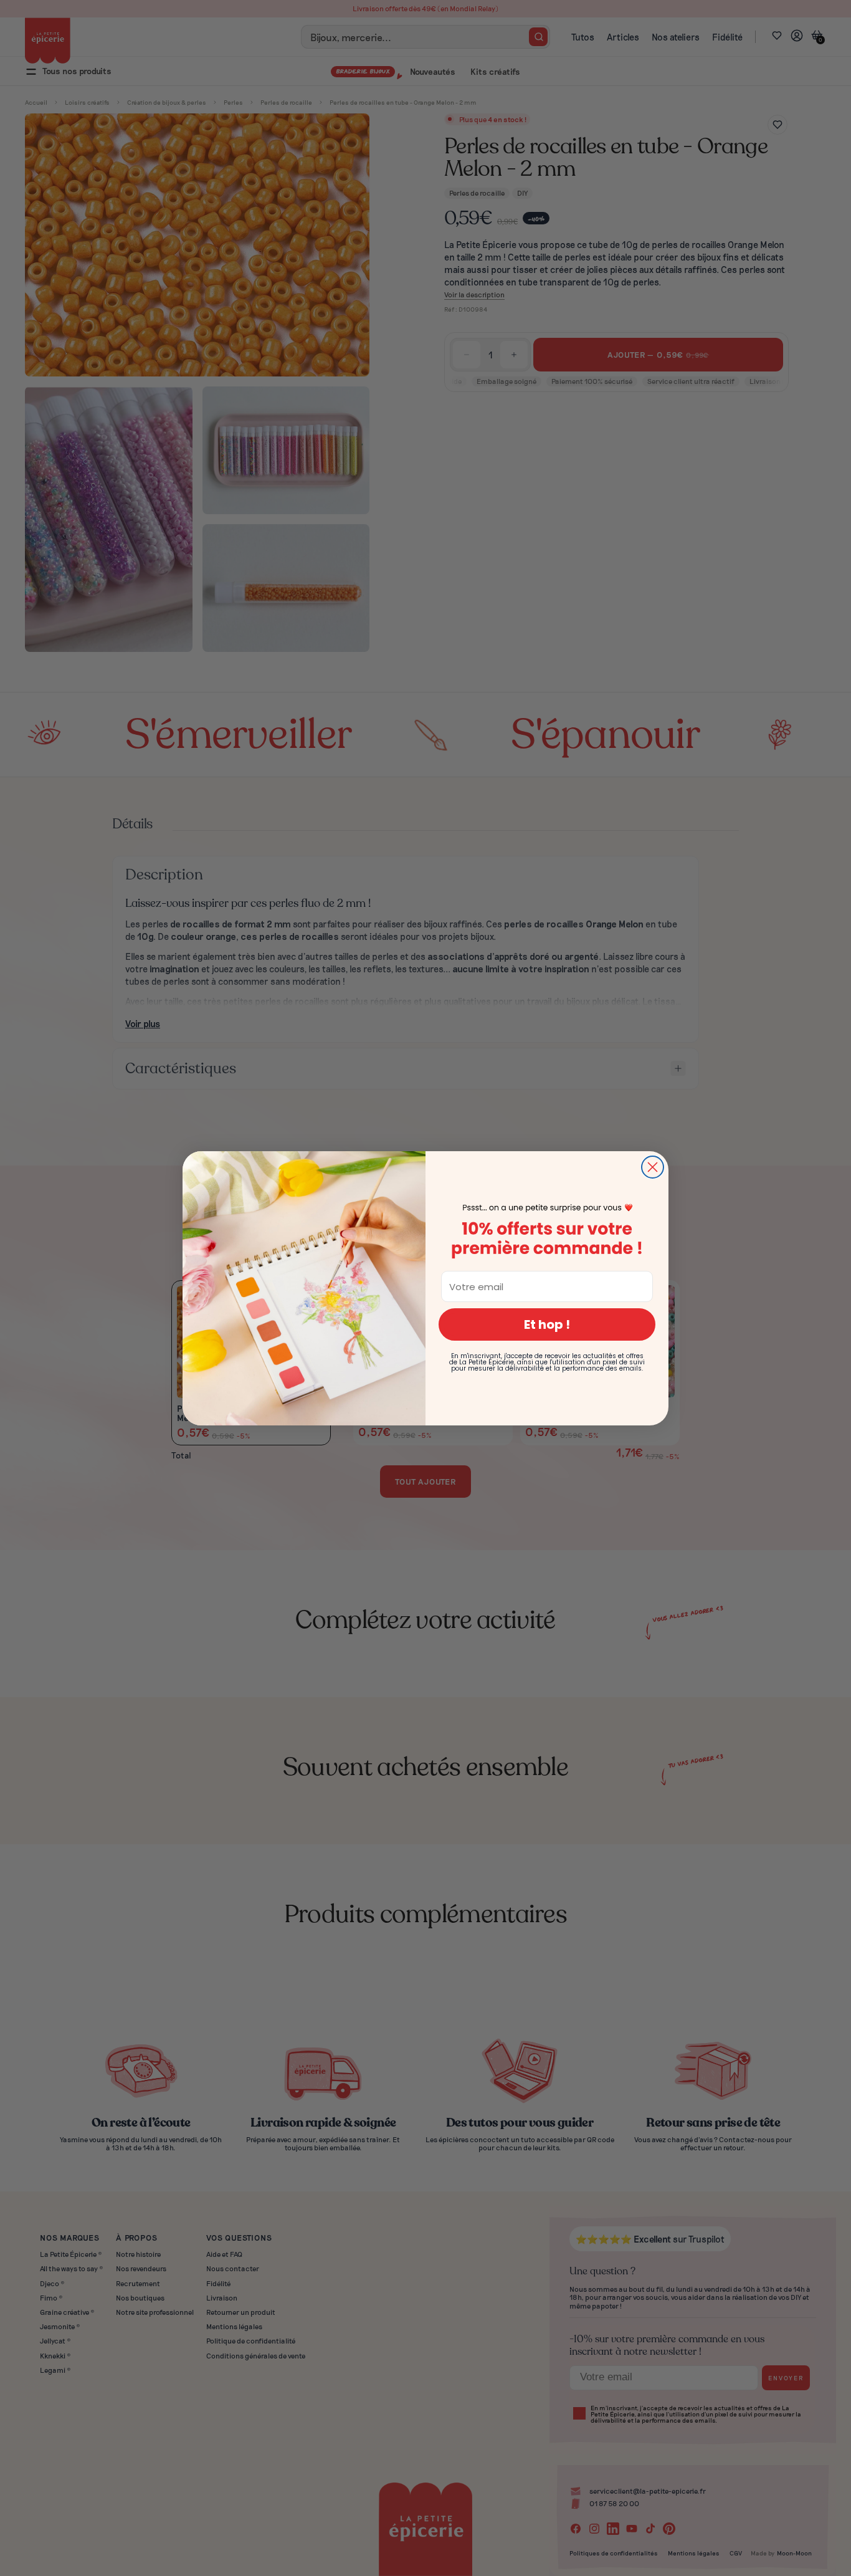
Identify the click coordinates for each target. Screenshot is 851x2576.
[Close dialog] (653, 1167)
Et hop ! (547, 1324)
